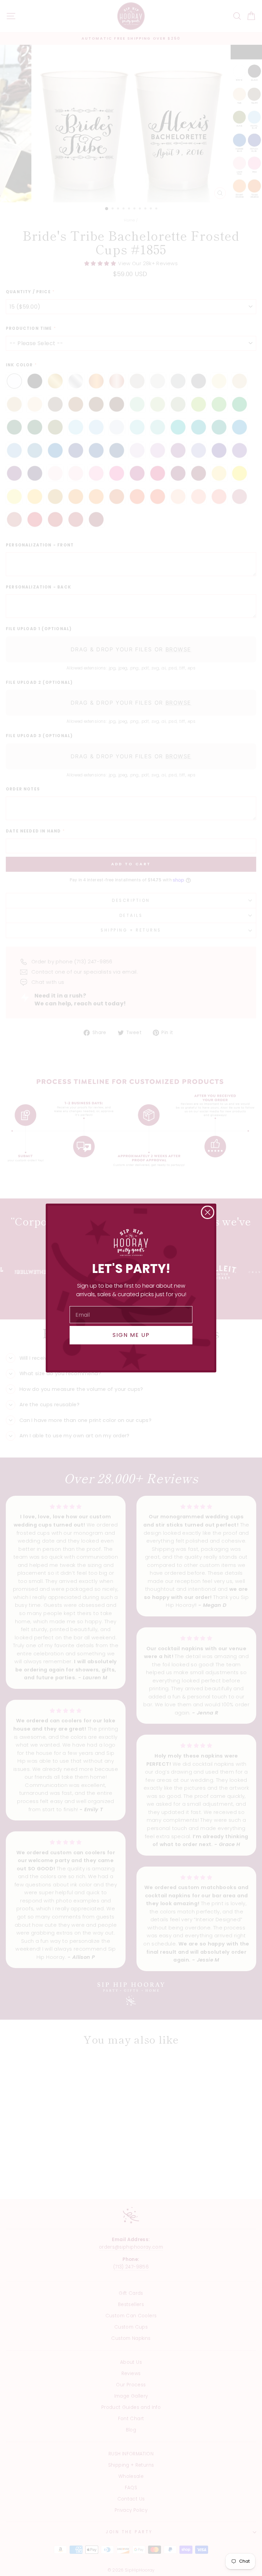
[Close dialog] (208, 1212)
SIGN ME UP (131, 1335)
